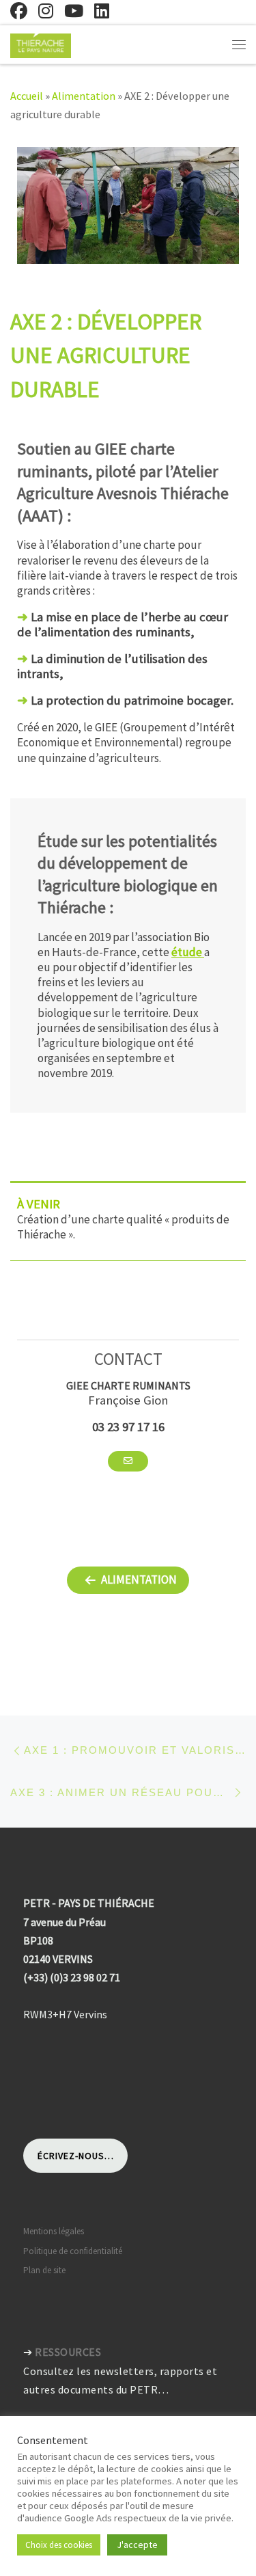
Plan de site (44, 2270)
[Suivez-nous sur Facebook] (19, 11)
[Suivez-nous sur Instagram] (46, 11)
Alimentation (84, 96)
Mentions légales (54, 2231)
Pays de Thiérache (98, 2492)
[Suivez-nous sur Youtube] (74, 11)
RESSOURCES (68, 2352)
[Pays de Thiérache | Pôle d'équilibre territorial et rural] (41, 44)
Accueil (27, 96)
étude (188, 952)
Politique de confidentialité (73, 2251)
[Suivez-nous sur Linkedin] (102, 11)
